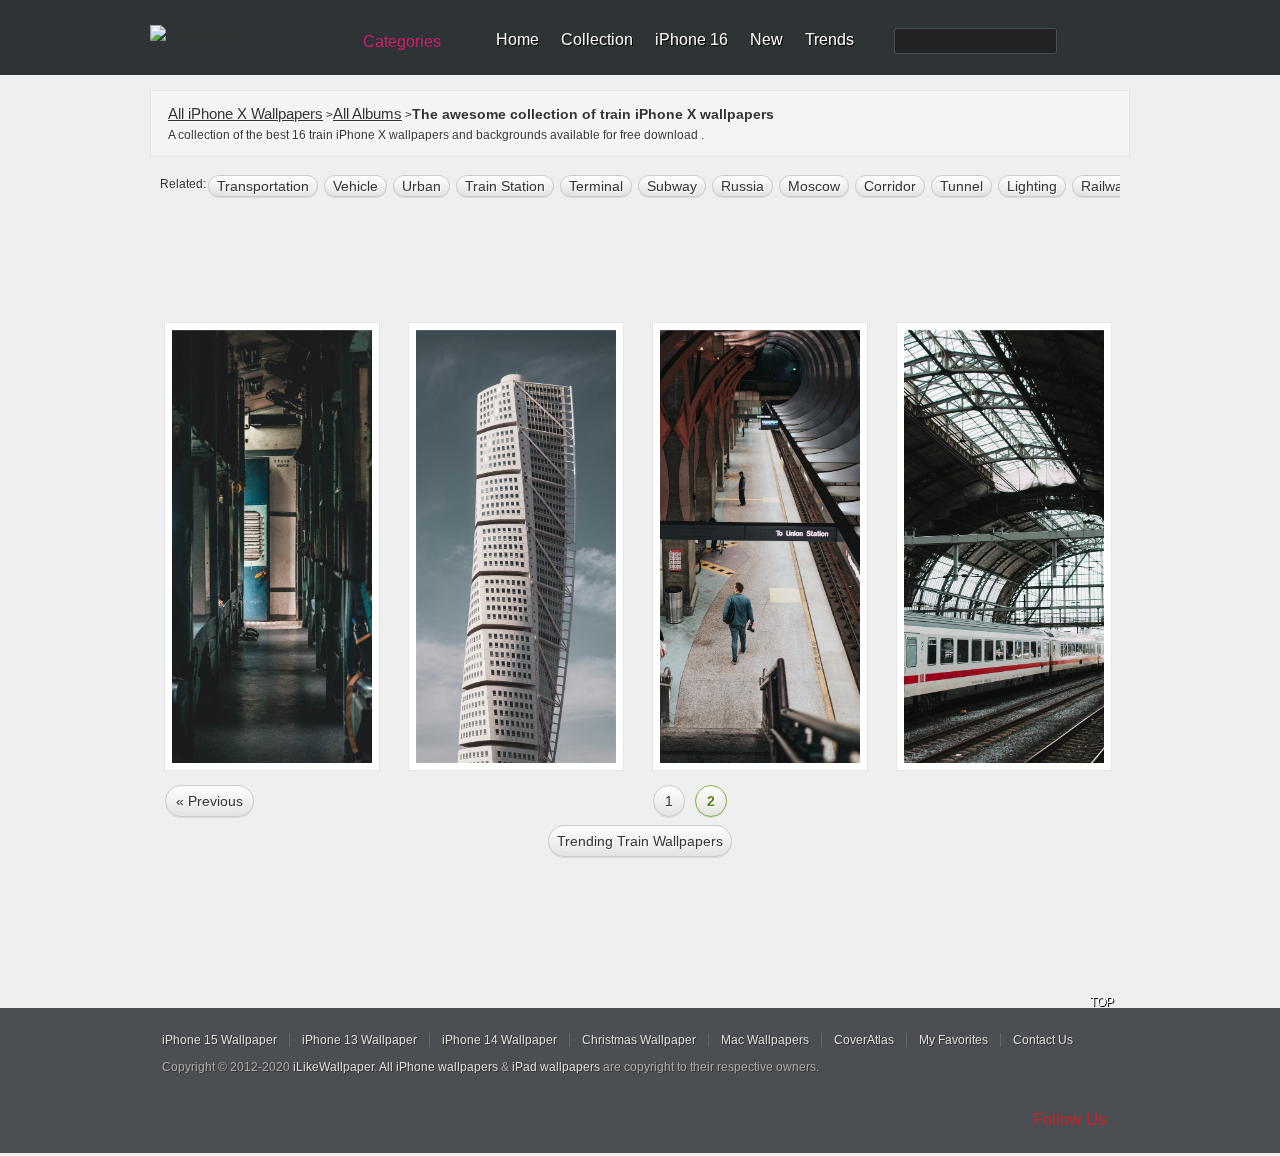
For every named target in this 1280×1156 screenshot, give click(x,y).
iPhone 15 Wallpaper (219, 1040)
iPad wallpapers (556, 1067)
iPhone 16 (691, 39)
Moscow (814, 186)
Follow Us (1070, 1119)
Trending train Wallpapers (640, 841)
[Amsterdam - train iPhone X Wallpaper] (1004, 546)
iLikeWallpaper (333, 1067)
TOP (1102, 1002)
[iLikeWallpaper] (247, 34)
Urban (421, 186)
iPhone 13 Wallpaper (359, 1040)
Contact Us (1043, 1040)
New (766, 39)
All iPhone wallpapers (438, 1067)
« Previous (209, 801)
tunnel (961, 186)
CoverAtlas (864, 1040)
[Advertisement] (653, 262)
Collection (597, 39)
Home (517, 39)
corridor (890, 186)
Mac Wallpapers (765, 1040)
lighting (1032, 186)
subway (672, 186)
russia (742, 186)
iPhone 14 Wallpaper (499, 1040)
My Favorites (953, 1040)
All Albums (367, 113)
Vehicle (355, 186)
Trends (829, 39)
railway (1105, 186)
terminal (596, 186)
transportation (263, 186)
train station (505, 186)
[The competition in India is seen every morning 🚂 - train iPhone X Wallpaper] (272, 546)
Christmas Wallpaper (639, 1040)
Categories (402, 41)
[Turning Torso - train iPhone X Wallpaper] (516, 546)
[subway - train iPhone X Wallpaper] (760, 546)
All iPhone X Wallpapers (245, 113)
